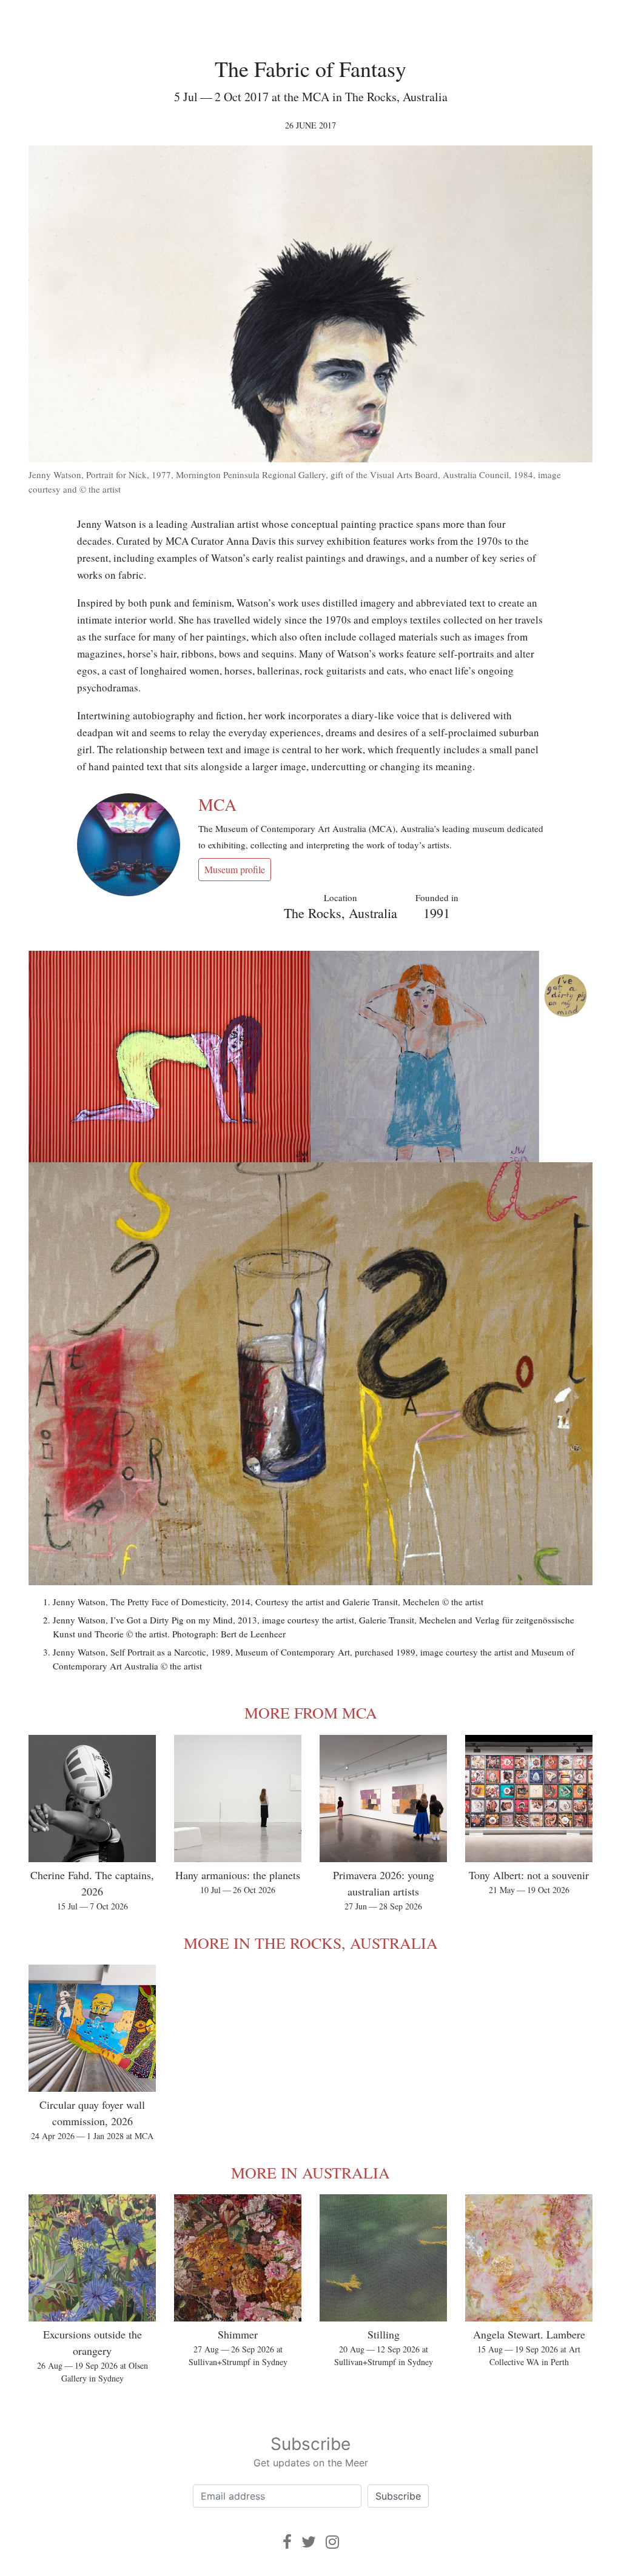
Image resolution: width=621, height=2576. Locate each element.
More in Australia (310, 2172)
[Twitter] (309, 2542)
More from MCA (311, 1712)
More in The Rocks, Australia (311, 1943)
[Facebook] (287, 2542)
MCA (217, 804)
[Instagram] (332, 2542)
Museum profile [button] (235, 869)
